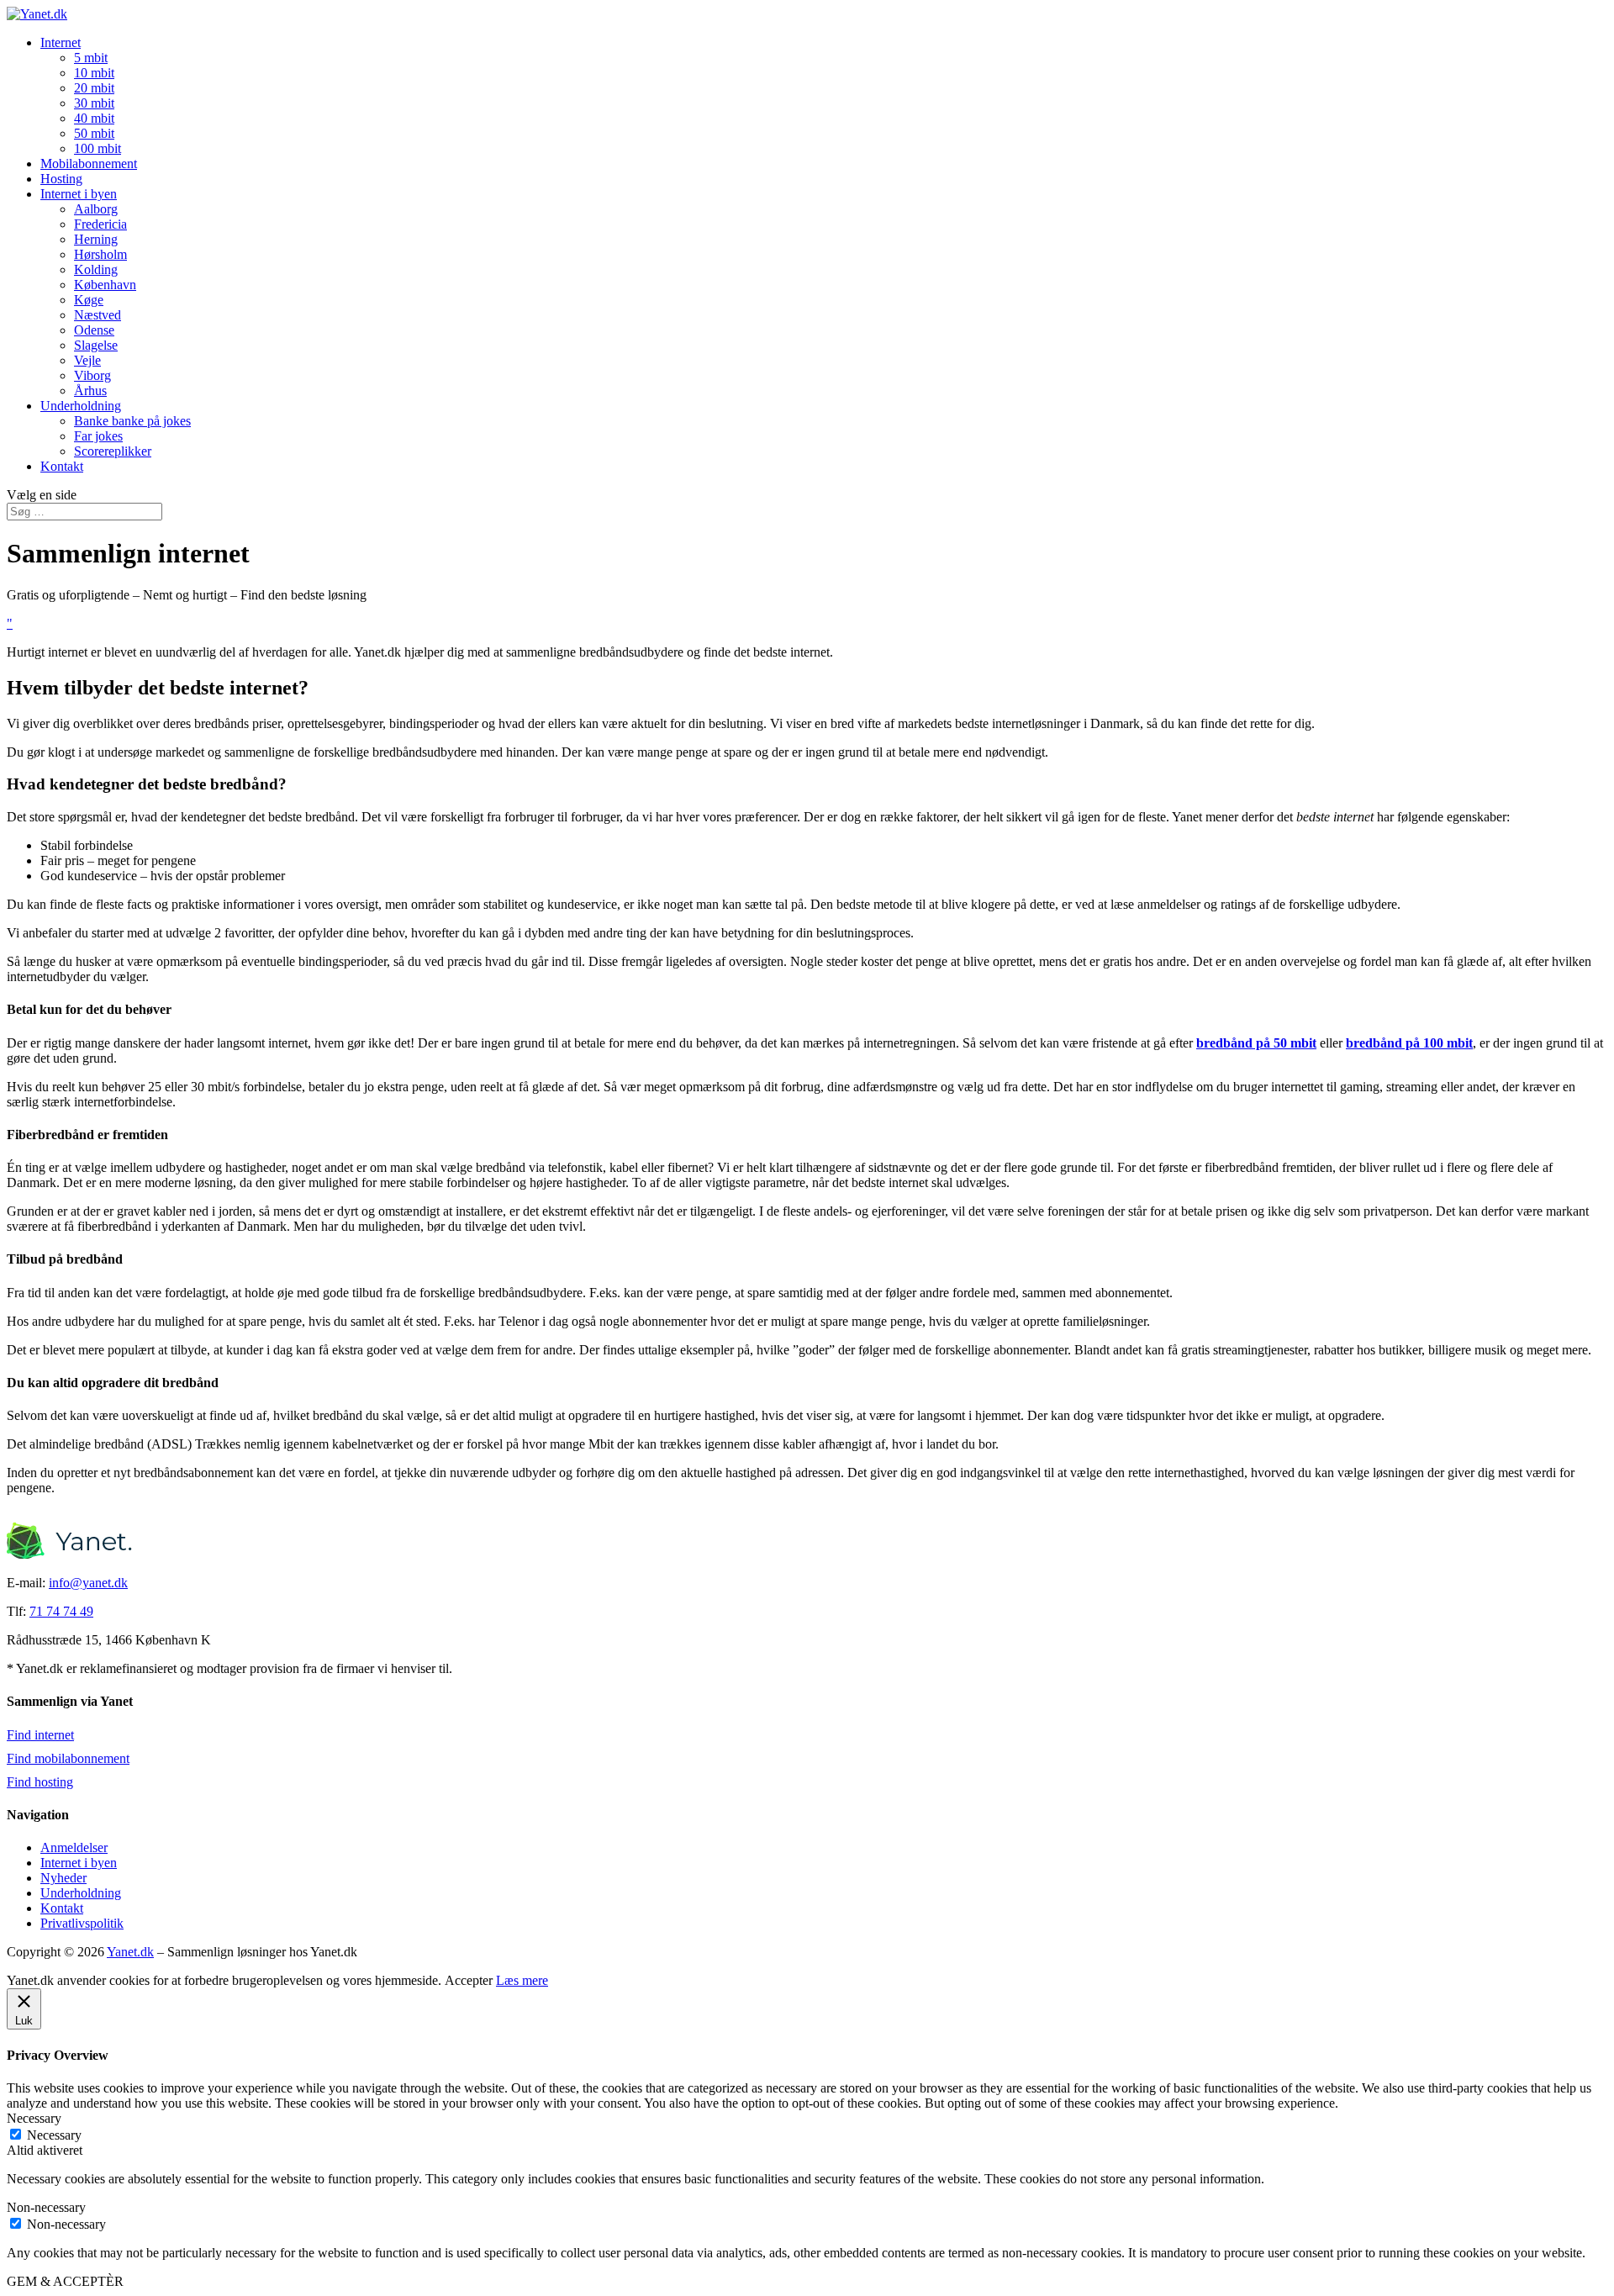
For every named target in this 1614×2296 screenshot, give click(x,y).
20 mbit (94, 88)
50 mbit (94, 133)
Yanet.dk (130, 1952)
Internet (61, 42)
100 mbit (98, 148)
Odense (94, 330)
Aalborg (96, 209)
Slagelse (96, 345)
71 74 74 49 (61, 1611)
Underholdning (81, 406)
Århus (90, 391)
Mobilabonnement (89, 164)
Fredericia (100, 224)
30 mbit (94, 103)
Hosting (61, 179)
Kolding (96, 269)
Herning (96, 239)
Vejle (87, 360)
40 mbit (94, 118)
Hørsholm (100, 254)
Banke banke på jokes (132, 421)
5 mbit (91, 58)
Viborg (92, 375)
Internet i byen (79, 194)
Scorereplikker (113, 451)
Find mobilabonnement (68, 1758)
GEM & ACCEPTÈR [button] (65, 2281)
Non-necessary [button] (46, 2207)
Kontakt (62, 466)
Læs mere (522, 1980)
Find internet (40, 1735)
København (105, 285)
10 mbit (94, 73)
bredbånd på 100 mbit (1409, 1043)
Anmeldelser (74, 1847)
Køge (89, 300)
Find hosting (40, 1782)
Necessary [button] (34, 2118)
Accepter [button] (469, 1980)
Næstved (98, 315)
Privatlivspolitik (82, 1923)
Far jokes (98, 436)
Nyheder (63, 1878)
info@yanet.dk (88, 1583)
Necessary (54, 2135)
